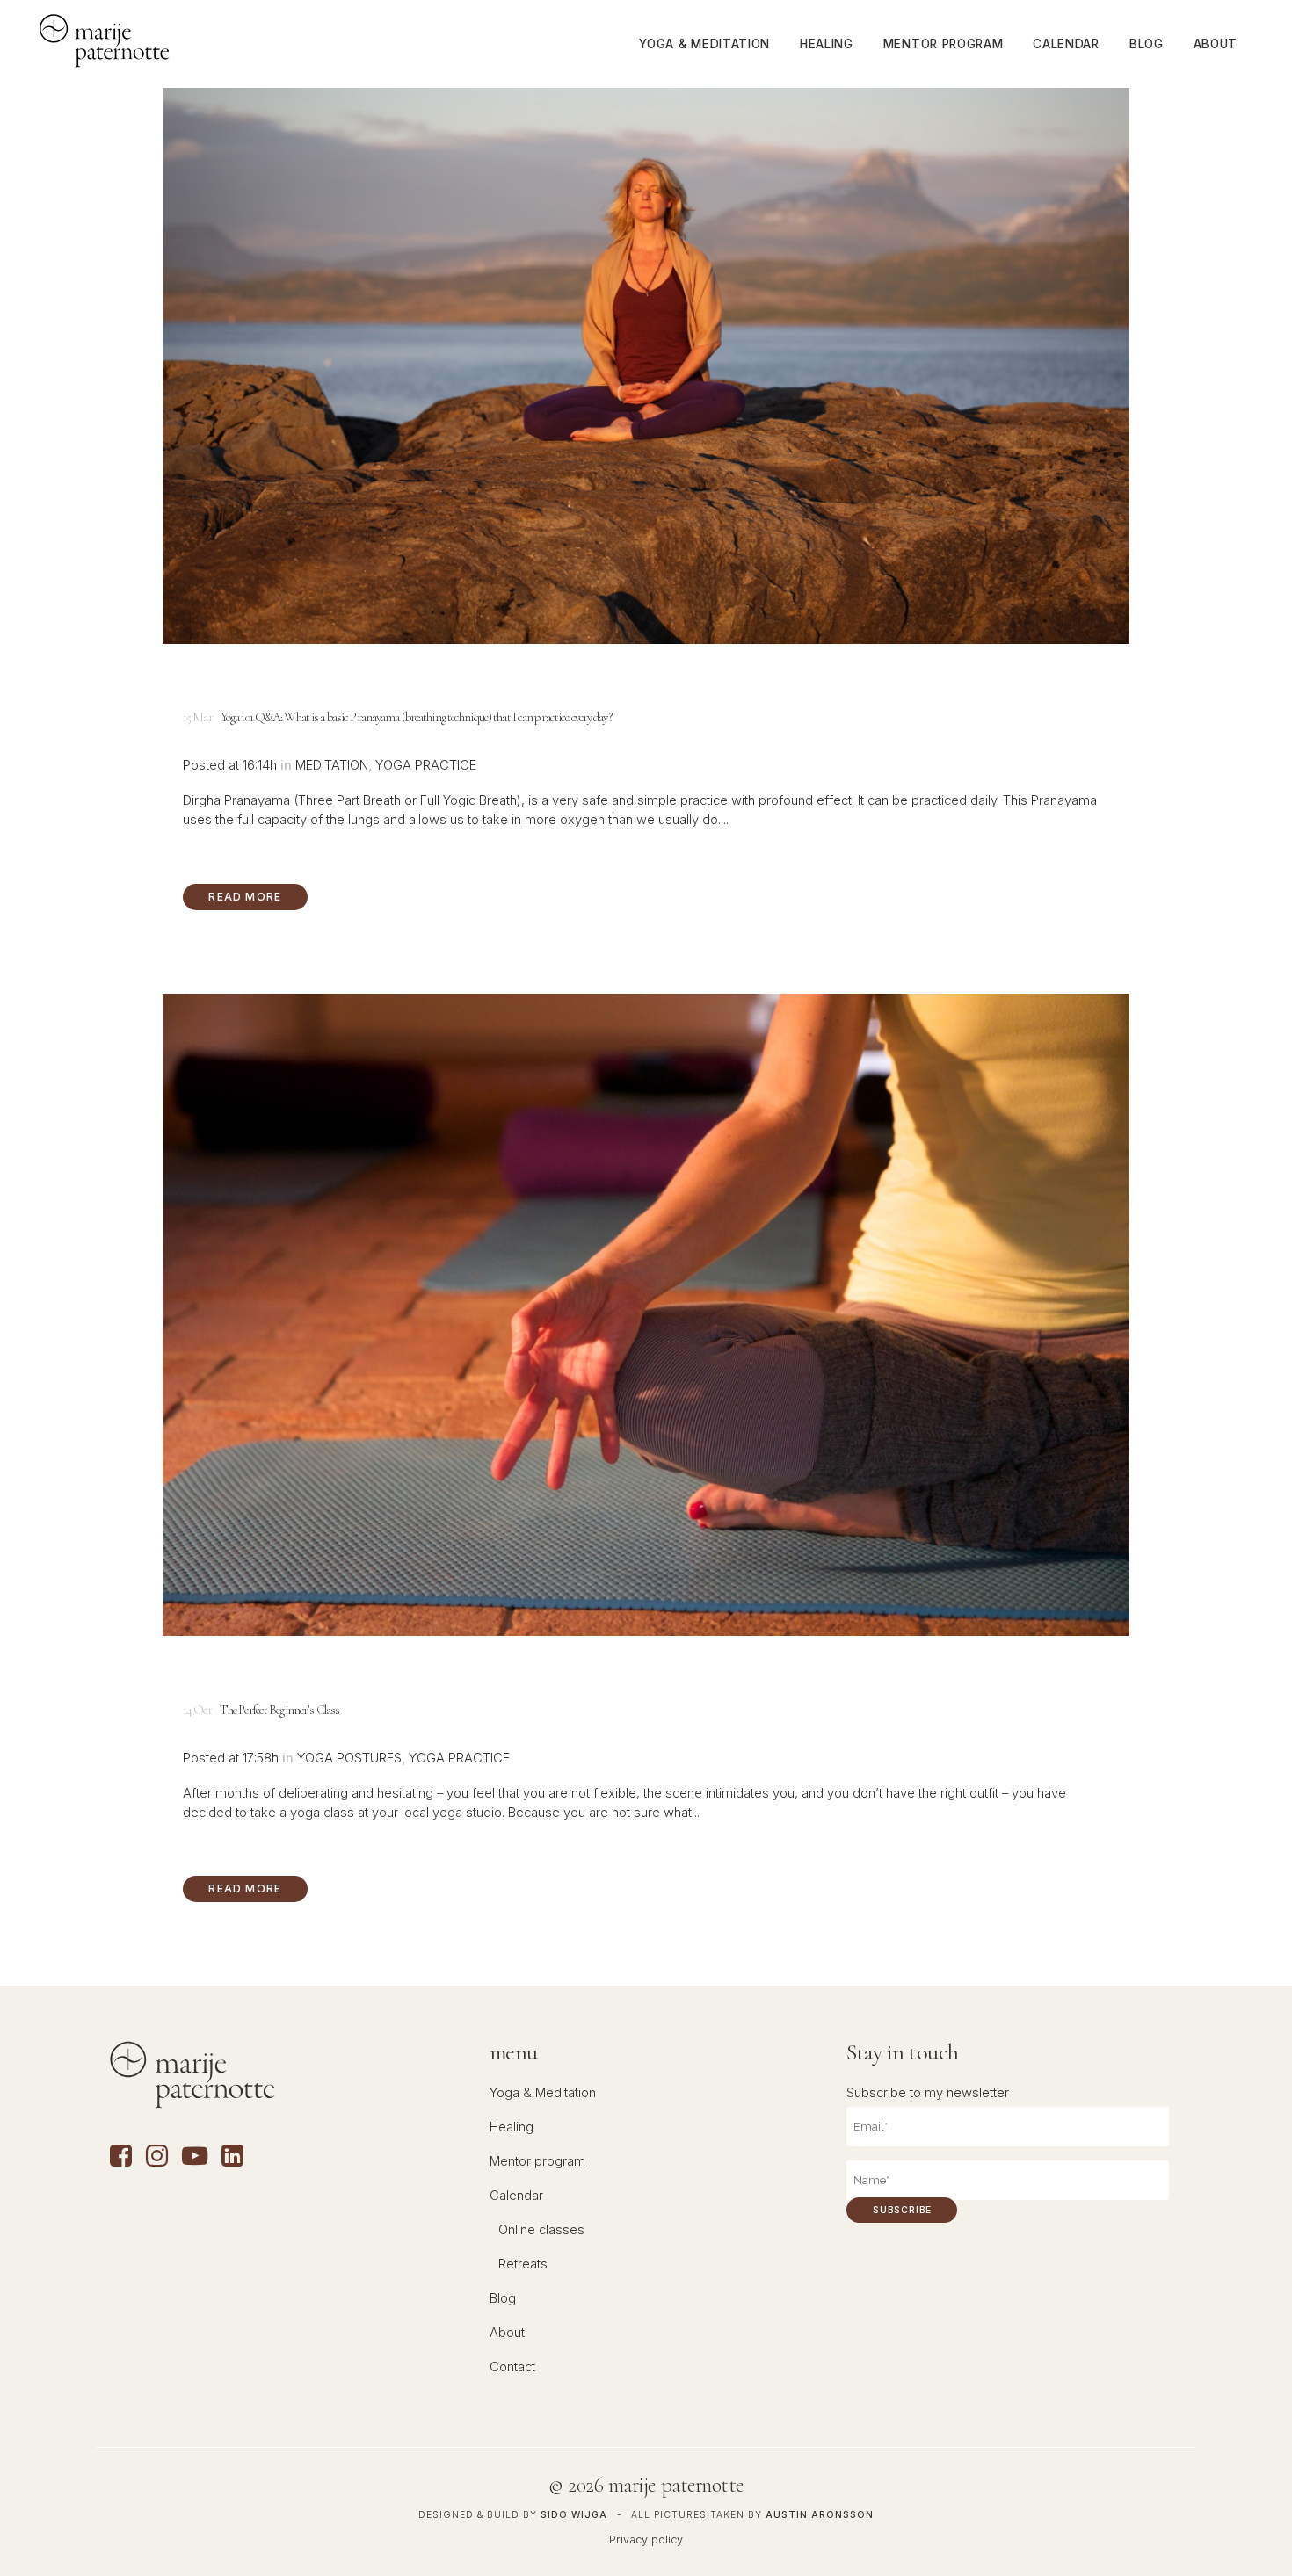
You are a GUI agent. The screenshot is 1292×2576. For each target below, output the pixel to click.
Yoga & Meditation (543, 2093)
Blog (503, 2298)
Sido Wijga (574, 2514)
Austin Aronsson (820, 2514)
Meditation (332, 765)
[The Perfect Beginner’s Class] (646, 1315)
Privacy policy (646, 2540)
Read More (245, 897)
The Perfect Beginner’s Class (279, 1710)
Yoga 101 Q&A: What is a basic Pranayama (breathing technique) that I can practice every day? (416, 717)
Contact (512, 2367)
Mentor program (537, 2161)
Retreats (523, 2264)
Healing (512, 2127)
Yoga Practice (426, 765)
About (507, 2333)
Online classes (541, 2230)
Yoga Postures (349, 1758)
